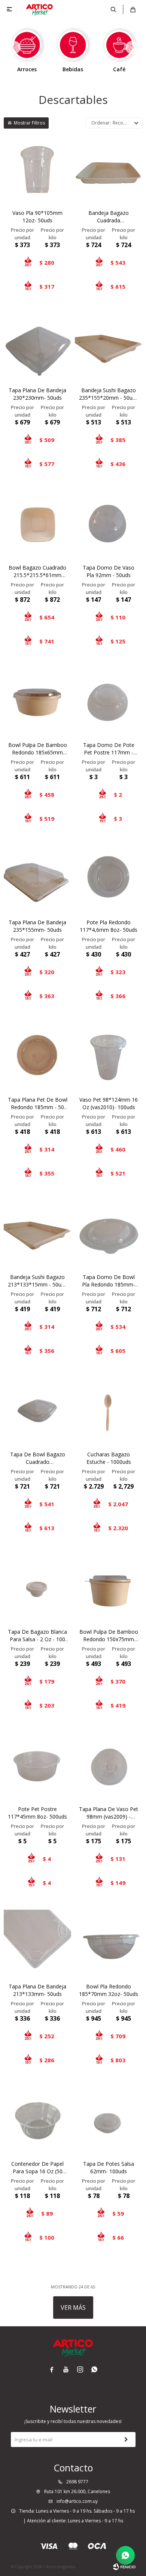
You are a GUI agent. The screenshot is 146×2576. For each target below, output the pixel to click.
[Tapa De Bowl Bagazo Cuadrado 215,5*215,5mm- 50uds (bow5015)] (37, 1411)
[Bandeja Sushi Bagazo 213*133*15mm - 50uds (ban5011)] (37, 1234)
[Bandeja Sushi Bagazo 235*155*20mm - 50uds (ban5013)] (109, 347)
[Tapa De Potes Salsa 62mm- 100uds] (109, 2121)
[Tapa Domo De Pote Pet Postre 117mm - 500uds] (109, 702)
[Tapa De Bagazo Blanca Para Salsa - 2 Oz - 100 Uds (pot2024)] (37, 1589)
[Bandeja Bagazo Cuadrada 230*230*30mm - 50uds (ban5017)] (109, 170)
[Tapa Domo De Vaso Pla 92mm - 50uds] (109, 525)
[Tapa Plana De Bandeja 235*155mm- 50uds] (37, 879)
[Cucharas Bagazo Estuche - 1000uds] (109, 1411)
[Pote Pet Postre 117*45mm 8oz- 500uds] (37, 1766)
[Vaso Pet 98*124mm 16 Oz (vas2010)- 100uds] (109, 1057)
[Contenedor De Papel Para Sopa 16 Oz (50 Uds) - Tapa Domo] (37, 2121)
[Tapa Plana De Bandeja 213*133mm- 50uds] (37, 1943)
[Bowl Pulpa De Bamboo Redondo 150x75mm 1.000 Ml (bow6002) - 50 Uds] (109, 1589)
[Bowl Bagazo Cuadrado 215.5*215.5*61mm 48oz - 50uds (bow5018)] (37, 525)
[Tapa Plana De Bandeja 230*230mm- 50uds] (37, 347)
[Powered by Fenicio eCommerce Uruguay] (124, 2567)
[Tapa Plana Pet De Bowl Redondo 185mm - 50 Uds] (37, 1057)
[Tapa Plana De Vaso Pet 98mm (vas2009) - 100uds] (109, 1766)
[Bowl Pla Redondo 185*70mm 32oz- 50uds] (109, 1943)
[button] (114, 9)
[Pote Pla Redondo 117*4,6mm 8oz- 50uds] (109, 879)
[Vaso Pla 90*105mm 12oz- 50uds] (37, 170)
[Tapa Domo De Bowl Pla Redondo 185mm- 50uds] (109, 1234)
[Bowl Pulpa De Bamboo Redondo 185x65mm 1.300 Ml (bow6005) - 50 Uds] (37, 702)
